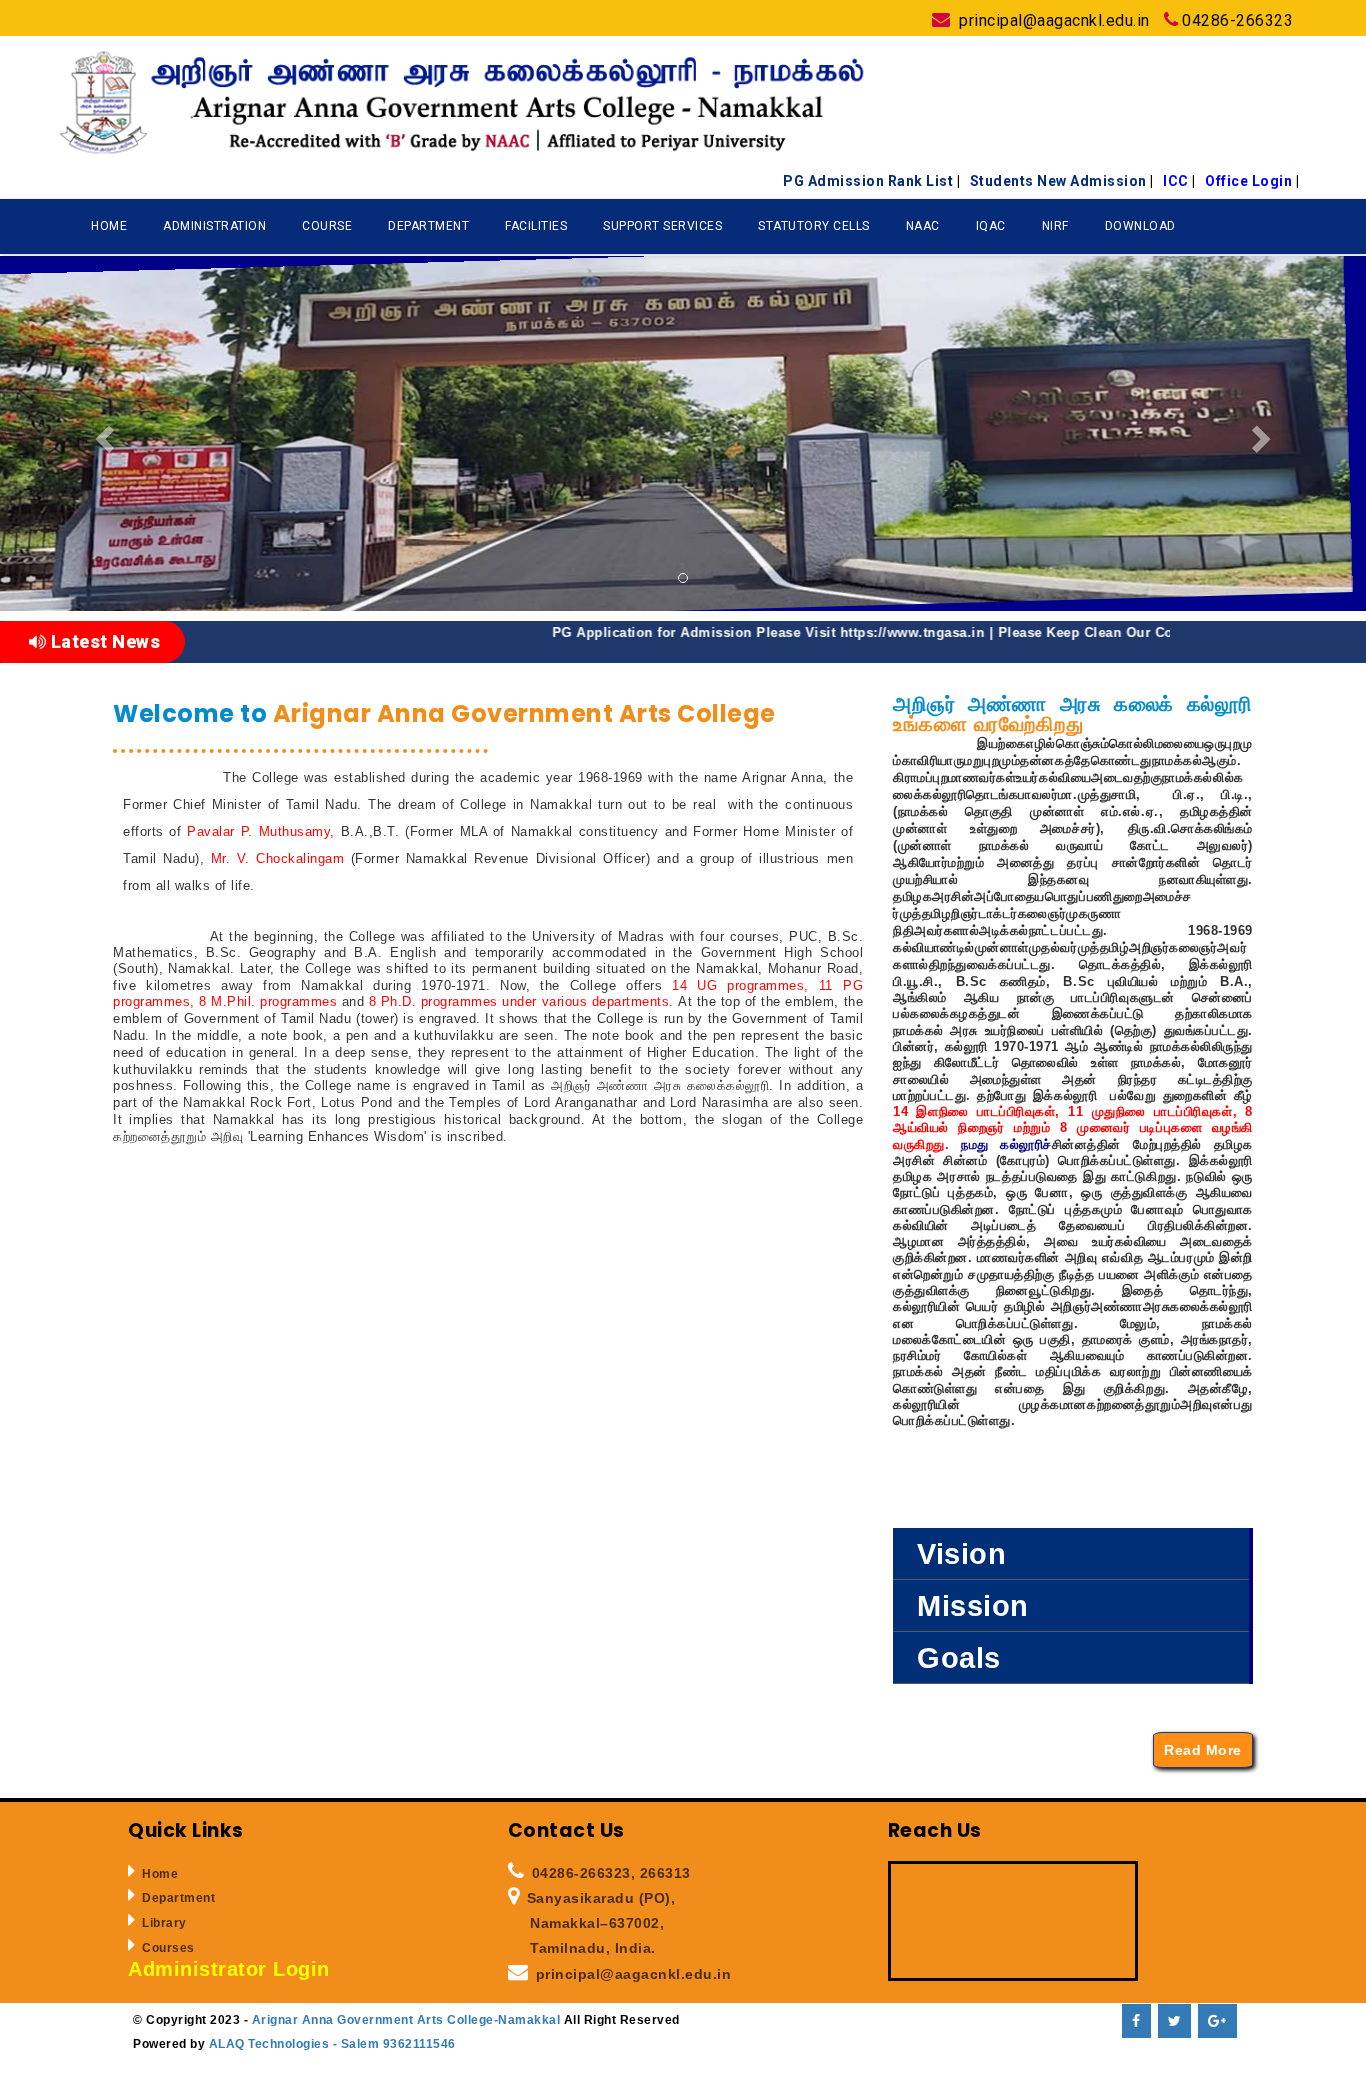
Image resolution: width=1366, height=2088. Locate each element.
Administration (214, 226)
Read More (1203, 1750)
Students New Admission (1062, 181)
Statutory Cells (814, 226)
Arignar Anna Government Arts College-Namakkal (408, 2020)
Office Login (1252, 181)
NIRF (1055, 226)
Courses (168, 1948)
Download (1140, 226)
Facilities (536, 226)
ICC (1179, 181)
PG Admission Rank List (871, 181)
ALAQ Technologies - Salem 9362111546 (330, 2044)
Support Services (662, 226)
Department (428, 226)
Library (164, 1923)
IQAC (991, 226)
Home (109, 226)
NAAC (923, 226)
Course (327, 226)
